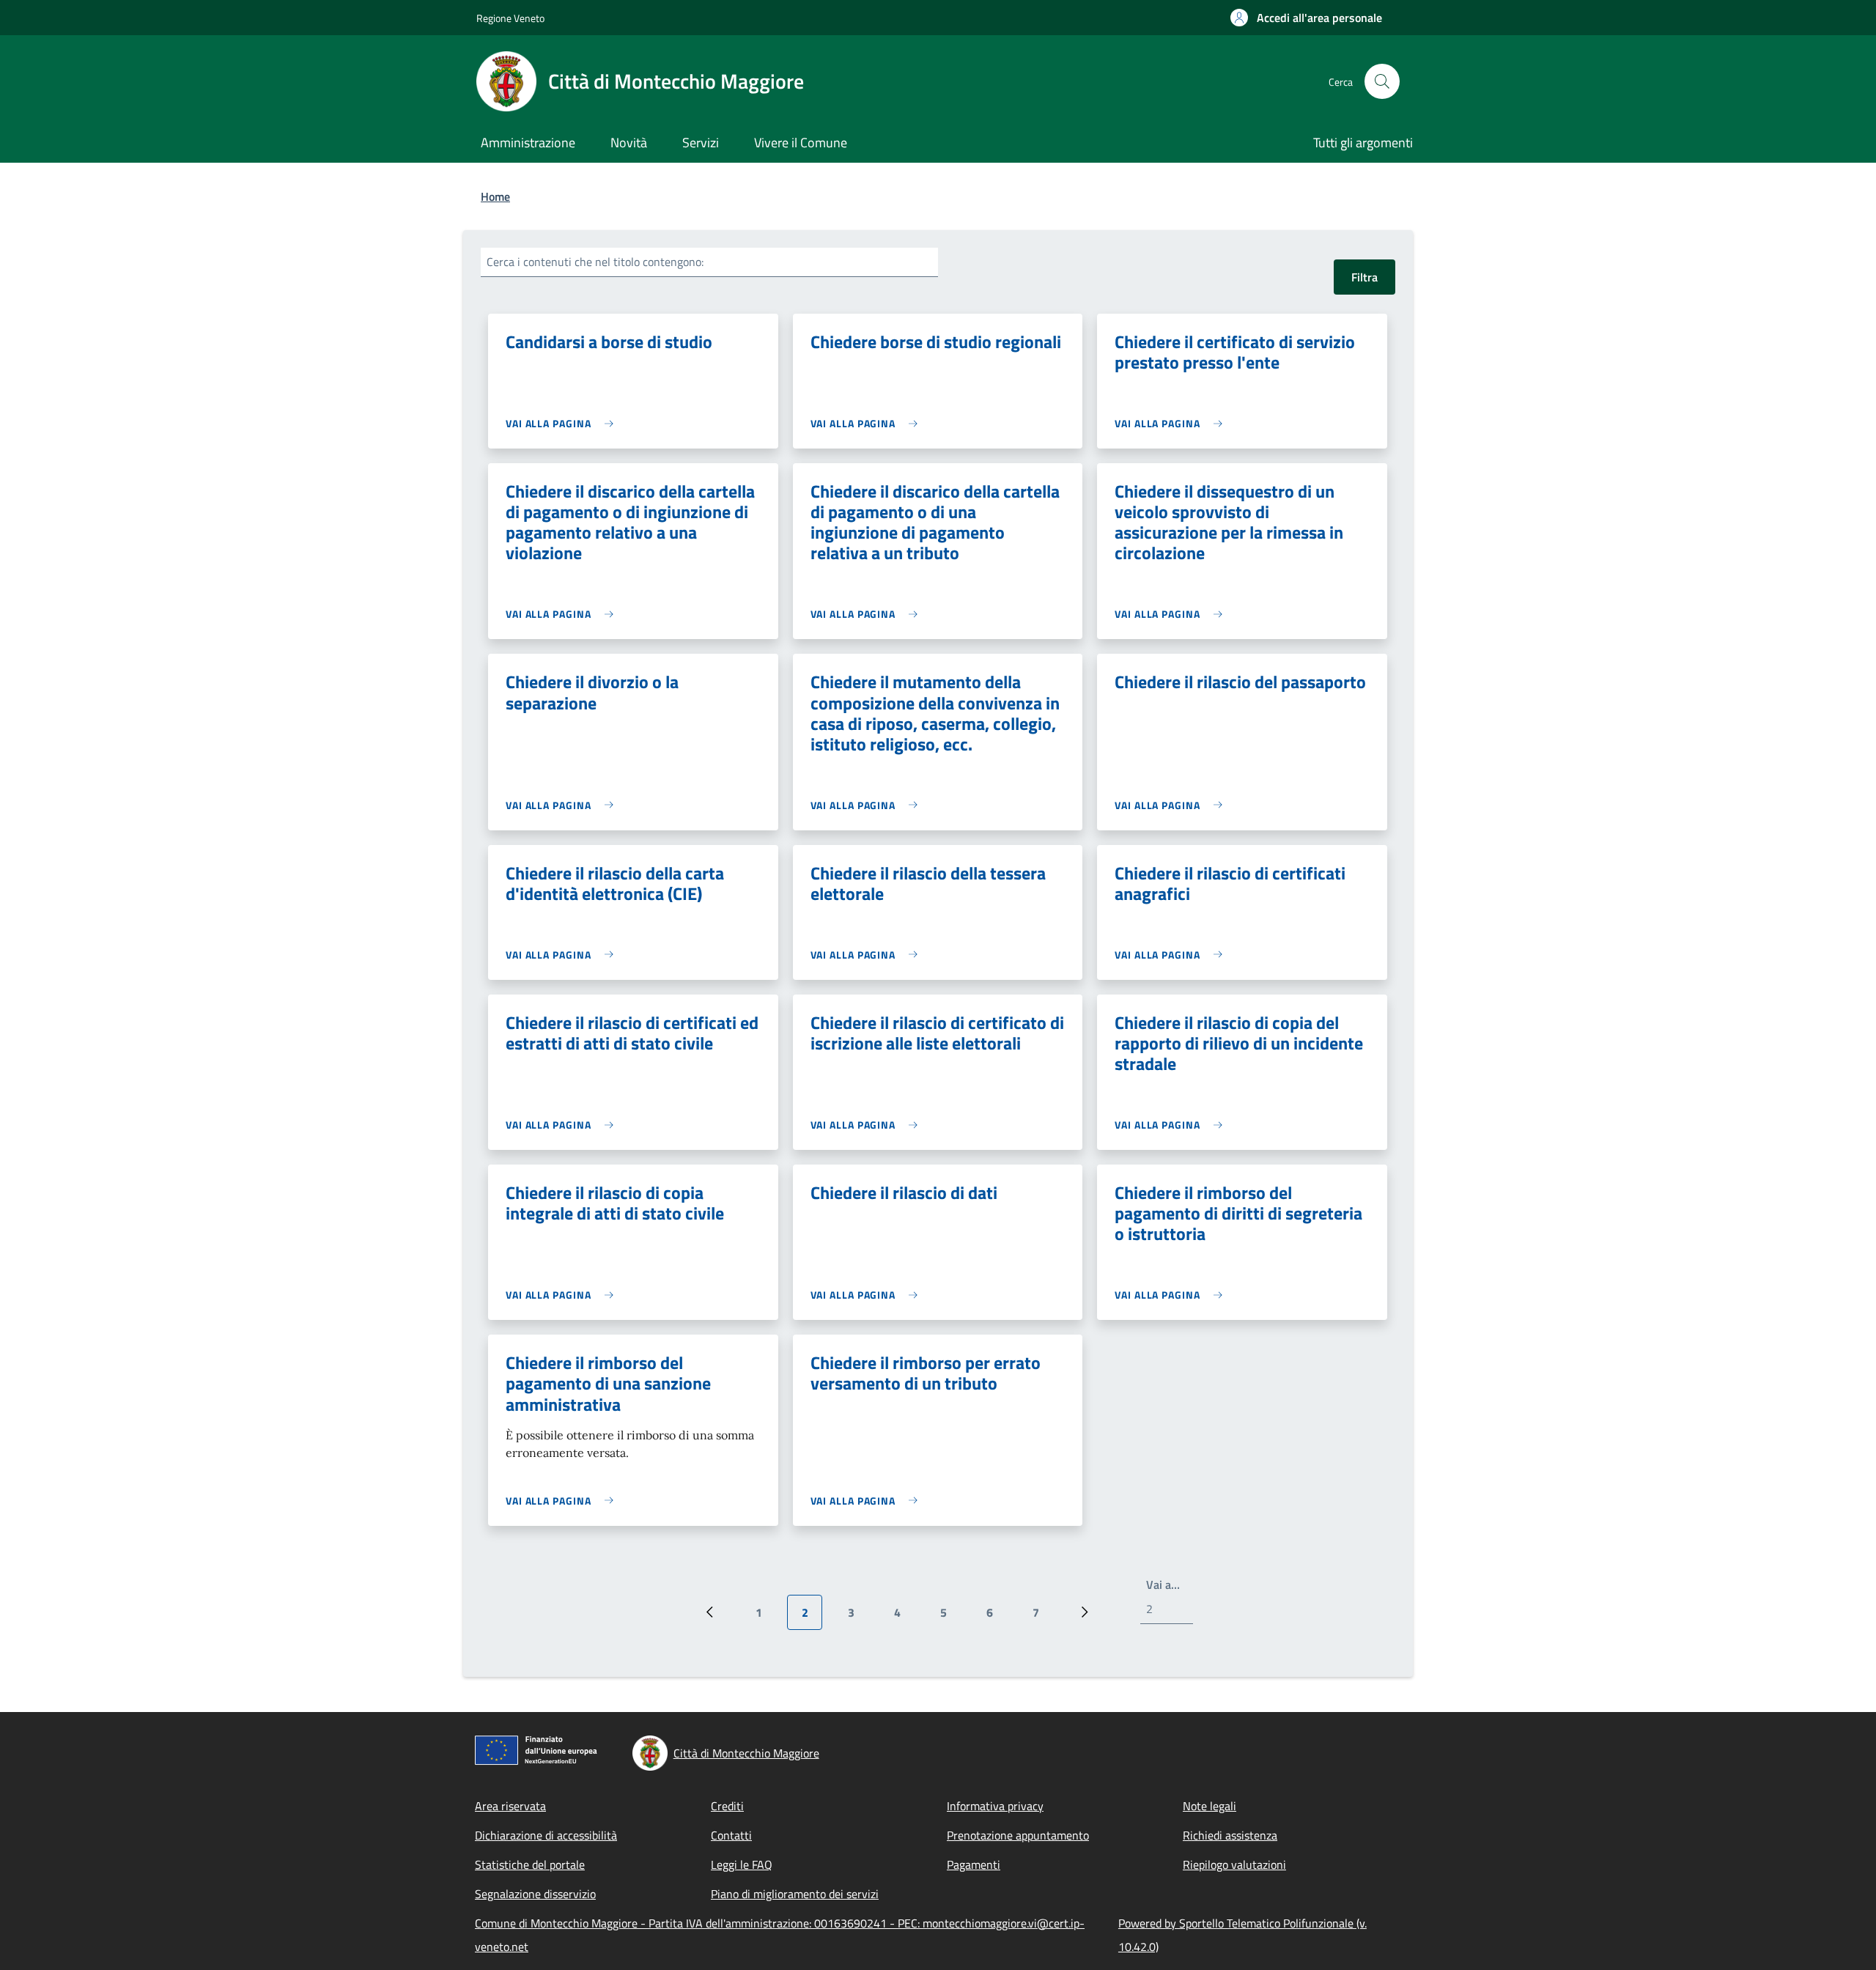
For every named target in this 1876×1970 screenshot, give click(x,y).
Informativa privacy (995, 1806)
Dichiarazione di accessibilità (546, 1835)
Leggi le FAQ (742, 1864)
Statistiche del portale (530, 1864)
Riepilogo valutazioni (1234, 1864)
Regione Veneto (510, 18)
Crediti (727, 1806)
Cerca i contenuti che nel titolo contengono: (595, 262)
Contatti (731, 1835)
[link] (563, 423)
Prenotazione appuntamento (1018, 1835)
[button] (1306, 18)
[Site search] (1382, 81)
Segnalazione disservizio (535, 1894)
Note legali (1210, 1806)
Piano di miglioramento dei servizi (795, 1894)
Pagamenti (974, 1864)
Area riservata (510, 1806)
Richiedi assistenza (1230, 1835)
